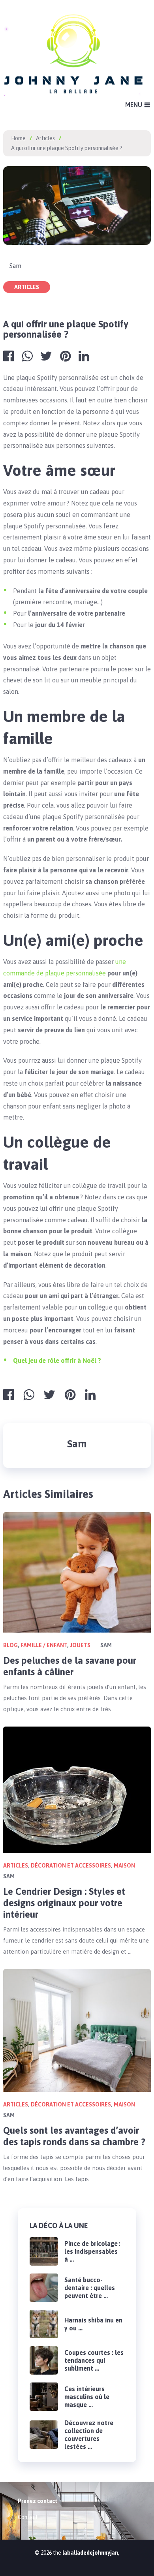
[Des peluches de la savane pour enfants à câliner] (77, 1573)
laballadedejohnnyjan (90, 2553)
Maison (124, 1866)
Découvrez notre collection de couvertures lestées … (89, 2435)
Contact (28, 2517)
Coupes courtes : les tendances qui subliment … (94, 2360)
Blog (10, 1645)
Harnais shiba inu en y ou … (93, 2324)
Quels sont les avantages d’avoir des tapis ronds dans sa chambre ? (74, 2136)
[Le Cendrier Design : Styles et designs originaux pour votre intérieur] (77, 1790)
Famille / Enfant (44, 1645)
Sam (15, 266)
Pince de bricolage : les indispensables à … (92, 2251)
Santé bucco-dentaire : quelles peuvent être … (90, 2288)
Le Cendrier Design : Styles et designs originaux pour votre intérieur (64, 1903)
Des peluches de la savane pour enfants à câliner (70, 1666)
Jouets (80, 1645)
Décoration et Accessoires (71, 1866)
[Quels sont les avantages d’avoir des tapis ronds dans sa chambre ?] (77, 2030)
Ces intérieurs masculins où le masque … (87, 2397)
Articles (27, 287)
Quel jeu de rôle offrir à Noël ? (57, 1360)
